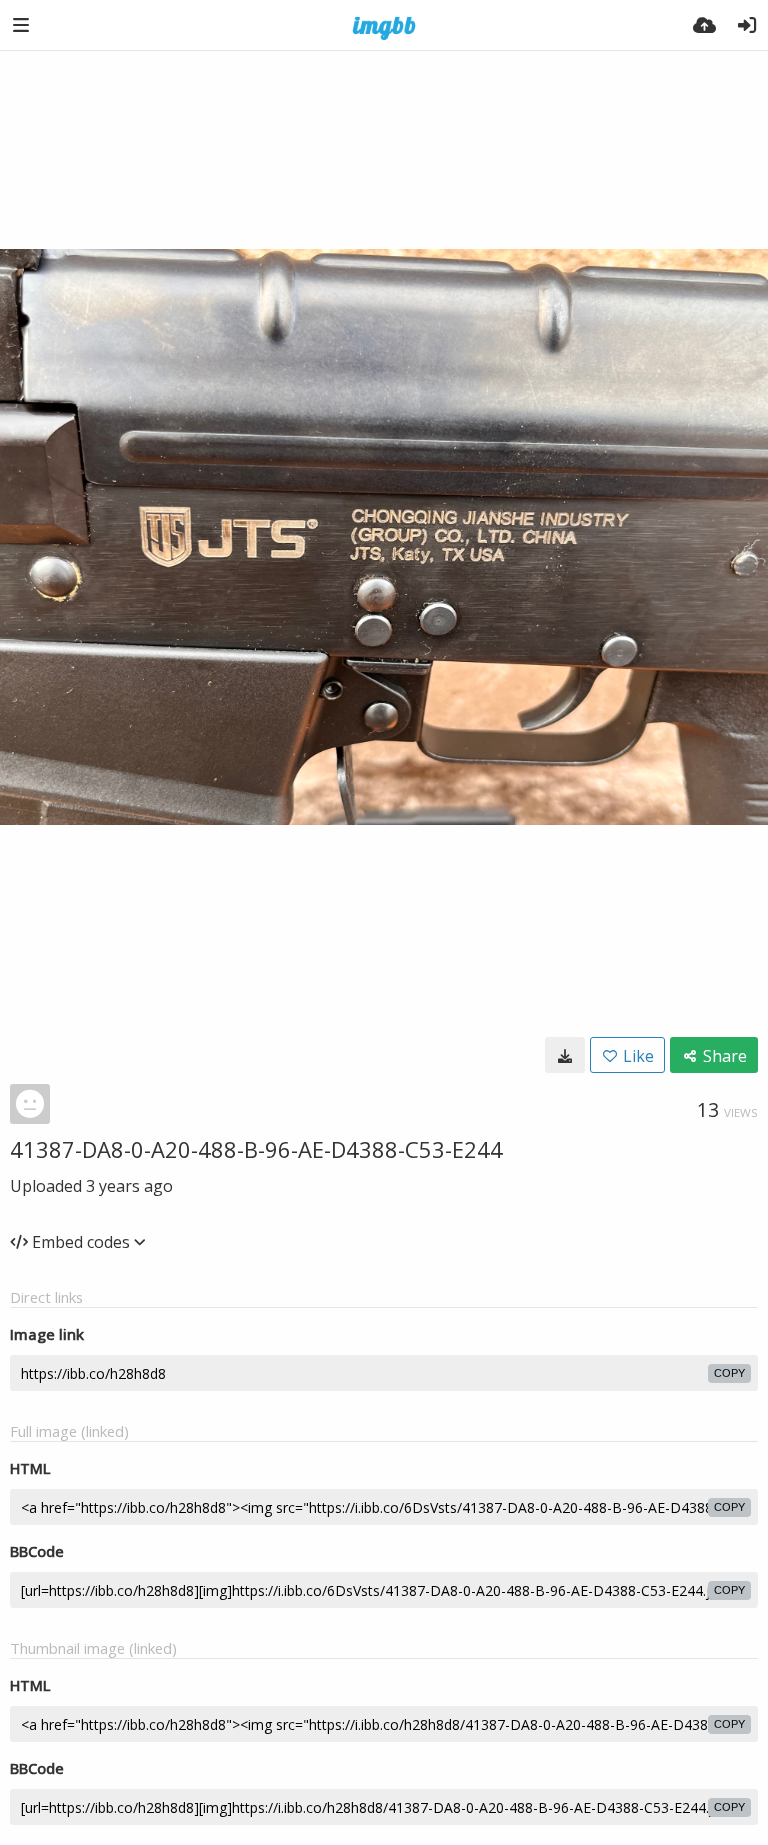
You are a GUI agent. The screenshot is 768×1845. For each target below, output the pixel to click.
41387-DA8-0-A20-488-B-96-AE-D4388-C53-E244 (256, 1149)
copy (729, 1373)
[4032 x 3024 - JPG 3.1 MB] (565, 1055)
